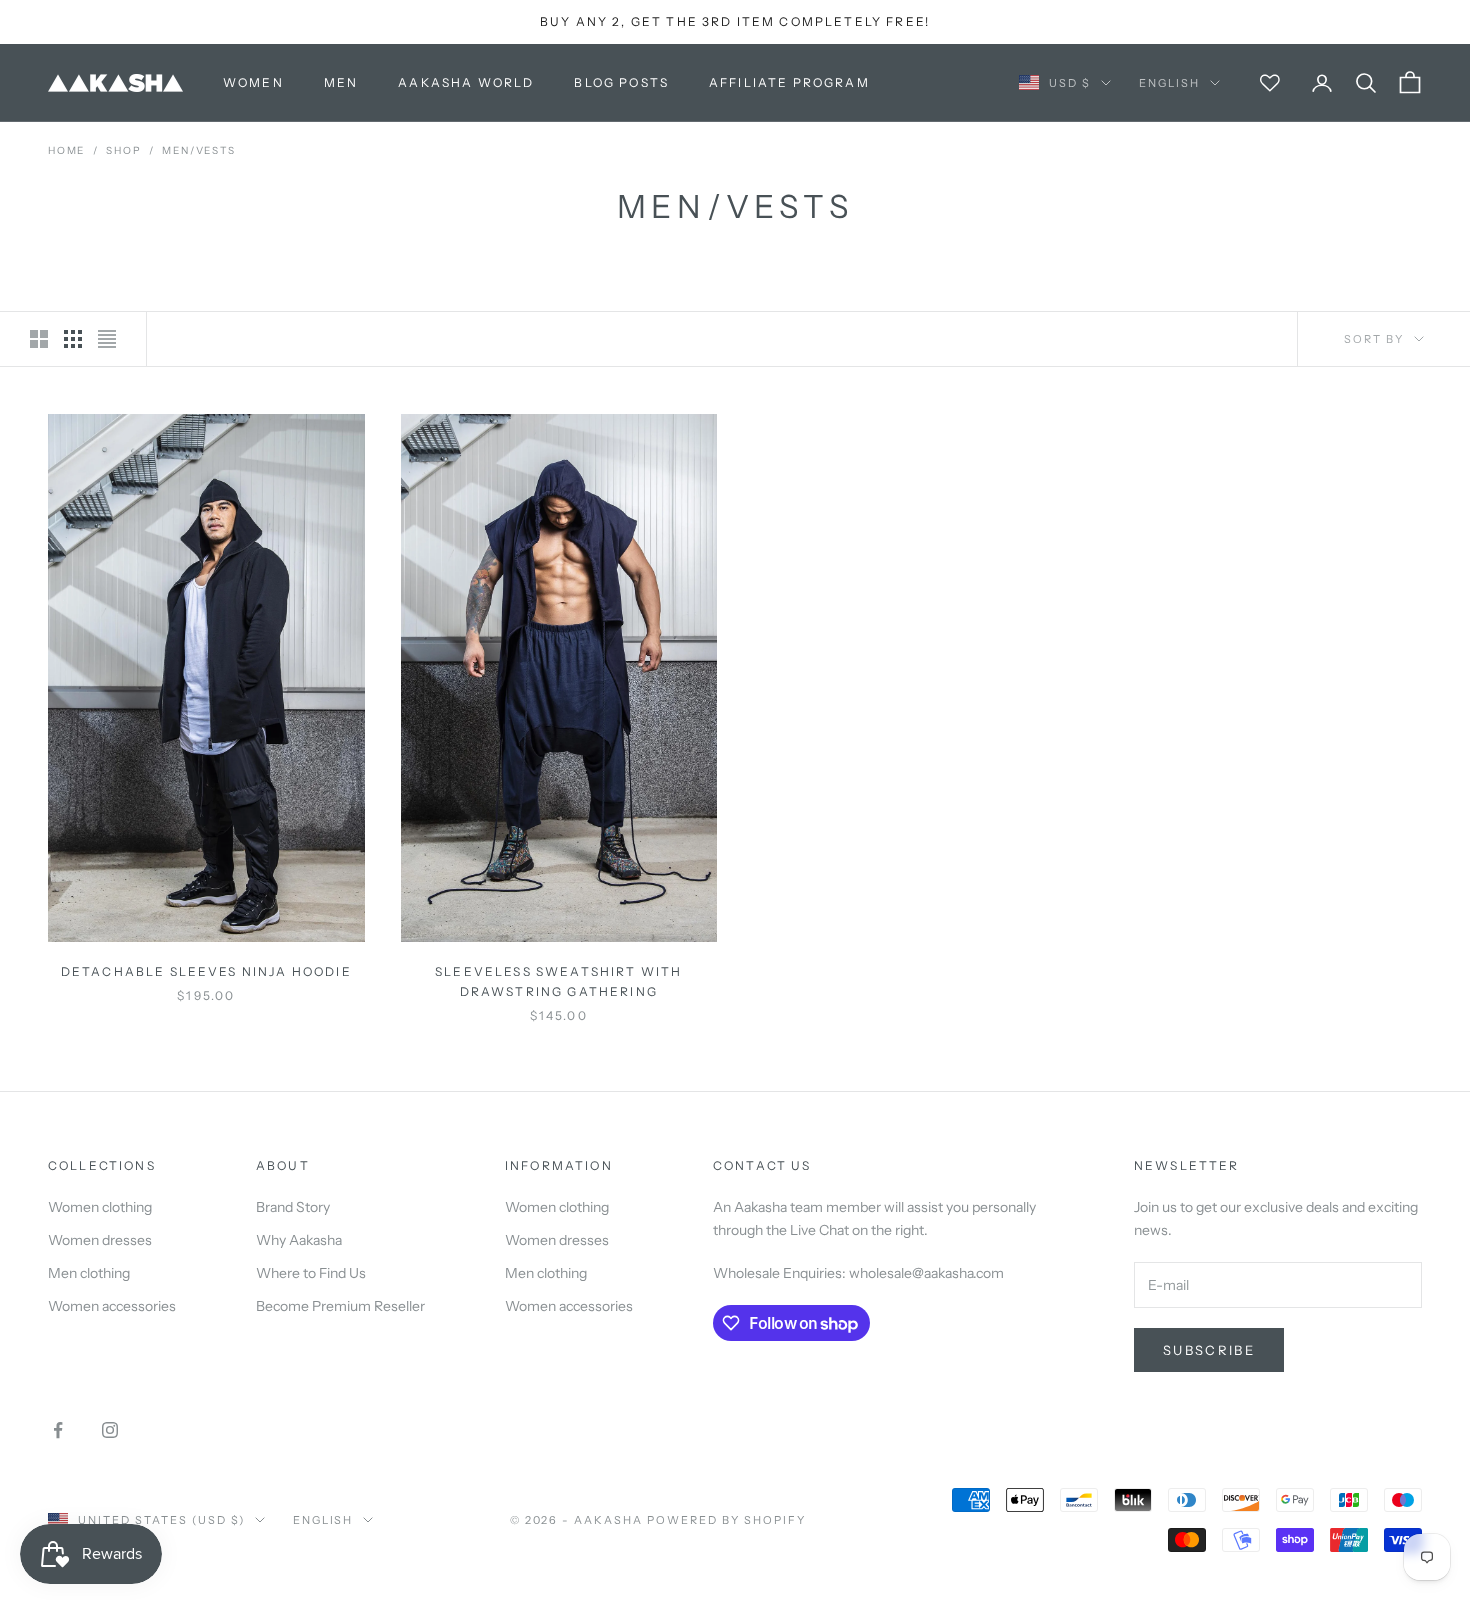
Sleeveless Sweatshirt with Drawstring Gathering (558, 981)
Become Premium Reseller (340, 1306)
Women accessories (112, 1306)
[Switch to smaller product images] (73, 339)
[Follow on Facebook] (58, 1430)
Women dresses (100, 1240)
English (1169, 83)
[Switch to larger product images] (39, 339)
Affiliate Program (789, 82)
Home (66, 150)
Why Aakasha (299, 1240)
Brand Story (293, 1207)
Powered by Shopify (726, 1520)
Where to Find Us (311, 1273)
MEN (341, 82)
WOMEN (253, 82)
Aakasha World (466, 82)
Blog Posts (621, 82)
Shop (123, 150)
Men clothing (89, 1273)
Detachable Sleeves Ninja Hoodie (206, 971)
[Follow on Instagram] (110, 1430)
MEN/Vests (198, 150)
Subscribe (1209, 1350)
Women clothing (100, 1207)
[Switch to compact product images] (107, 339)
